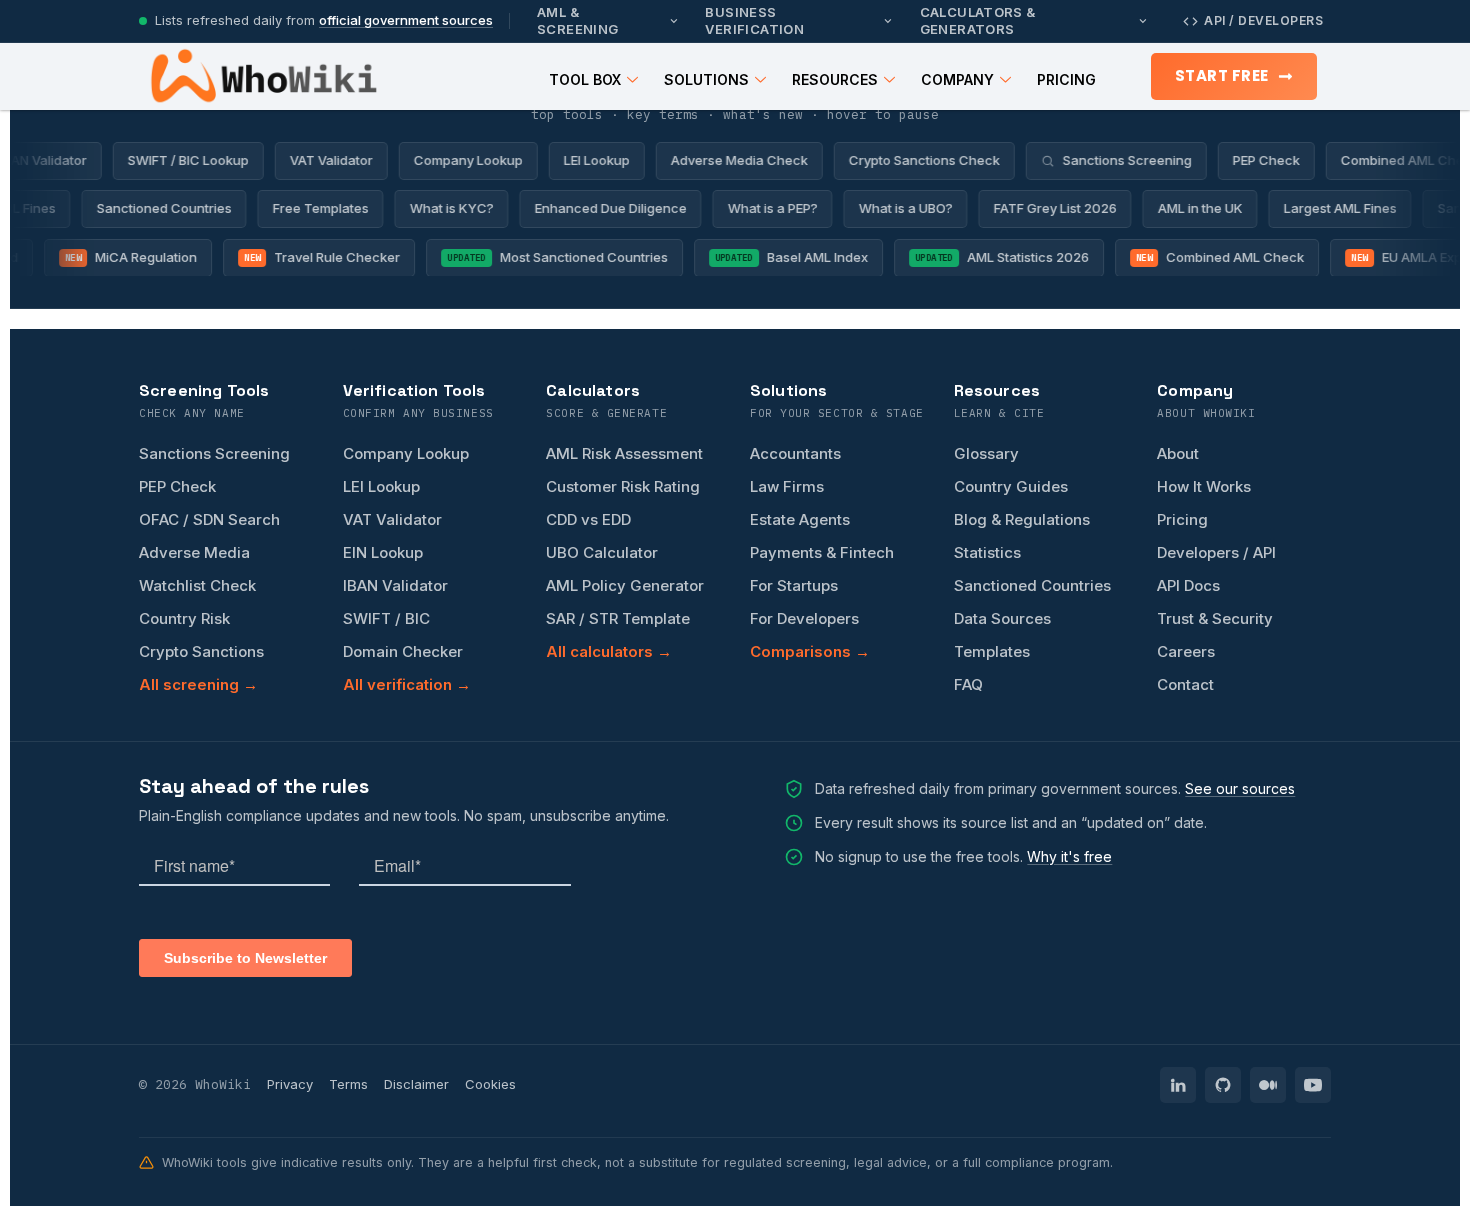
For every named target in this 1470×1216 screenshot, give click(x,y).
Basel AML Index (782, 257)
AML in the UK (1208, 208)
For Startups (794, 585)
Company (957, 79)
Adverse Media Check (727, 160)
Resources (835, 79)
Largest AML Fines (1348, 208)
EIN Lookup (383, 552)
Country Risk (184, 618)
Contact (1185, 684)
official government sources (406, 20)
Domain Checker (403, 651)
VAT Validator (319, 160)
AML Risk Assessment (624, 453)
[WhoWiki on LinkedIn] (1178, 1085)
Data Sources (1002, 618)
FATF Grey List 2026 (1063, 208)
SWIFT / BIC (386, 618)
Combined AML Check (1211, 257)
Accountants (795, 453)
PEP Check (1254, 160)
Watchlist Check (197, 585)
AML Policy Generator (625, 585)
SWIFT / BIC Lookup (176, 160)
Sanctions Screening (1115, 160)
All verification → (407, 684)
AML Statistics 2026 (993, 257)
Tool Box (585, 79)
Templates (992, 651)
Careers (1186, 651)
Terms (348, 1084)
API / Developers (1263, 20)
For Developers (804, 618)
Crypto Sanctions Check (912, 160)
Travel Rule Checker (313, 257)
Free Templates (329, 208)
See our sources (1240, 788)
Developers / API (1216, 552)
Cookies (490, 1084)
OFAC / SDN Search (209, 519)
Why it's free (1069, 856)
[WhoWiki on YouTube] (1313, 1085)
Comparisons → (810, 651)
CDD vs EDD (588, 519)
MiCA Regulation (122, 257)
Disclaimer (416, 1084)
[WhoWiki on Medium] (1268, 1085)
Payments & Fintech (822, 552)
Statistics (987, 552)
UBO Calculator (602, 552)
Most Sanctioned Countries (549, 257)
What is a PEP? (781, 208)
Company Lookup (456, 160)
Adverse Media (194, 552)
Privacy (290, 1084)
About (1178, 453)
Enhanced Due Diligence (619, 208)
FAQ (968, 684)
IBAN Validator (395, 585)
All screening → (198, 684)
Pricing (1066, 79)
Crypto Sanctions (201, 651)
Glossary (986, 453)
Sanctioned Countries (172, 208)
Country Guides (1011, 486)
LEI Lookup (585, 160)
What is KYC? (460, 208)
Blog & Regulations (1022, 519)
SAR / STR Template (618, 618)
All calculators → (609, 651)
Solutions (706, 79)
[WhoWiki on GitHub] (1223, 1085)
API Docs (1188, 585)
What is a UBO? (914, 208)
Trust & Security (1215, 618)
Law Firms (787, 486)
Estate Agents (800, 519)
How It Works (1204, 486)
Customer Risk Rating (623, 486)
